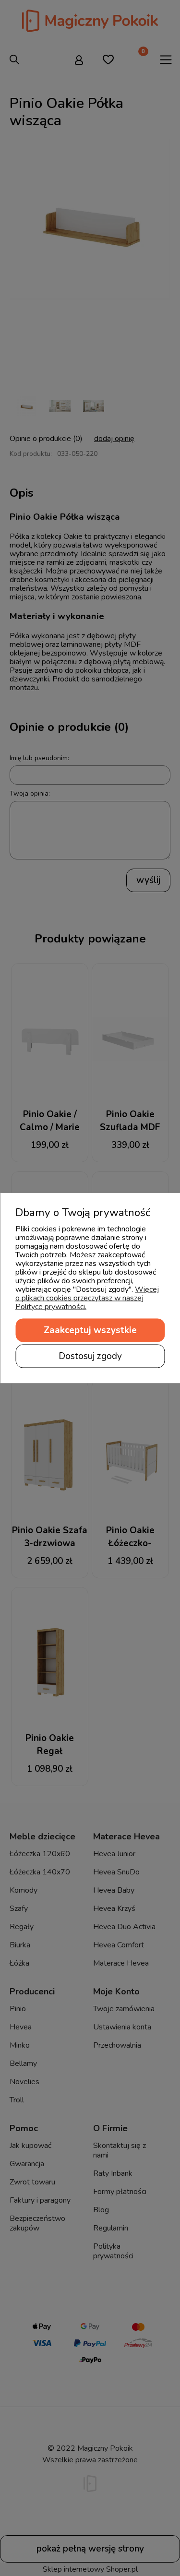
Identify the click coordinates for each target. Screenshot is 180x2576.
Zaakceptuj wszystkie (90, 1330)
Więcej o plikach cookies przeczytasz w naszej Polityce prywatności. (87, 1298)
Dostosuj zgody (90, 1356)
